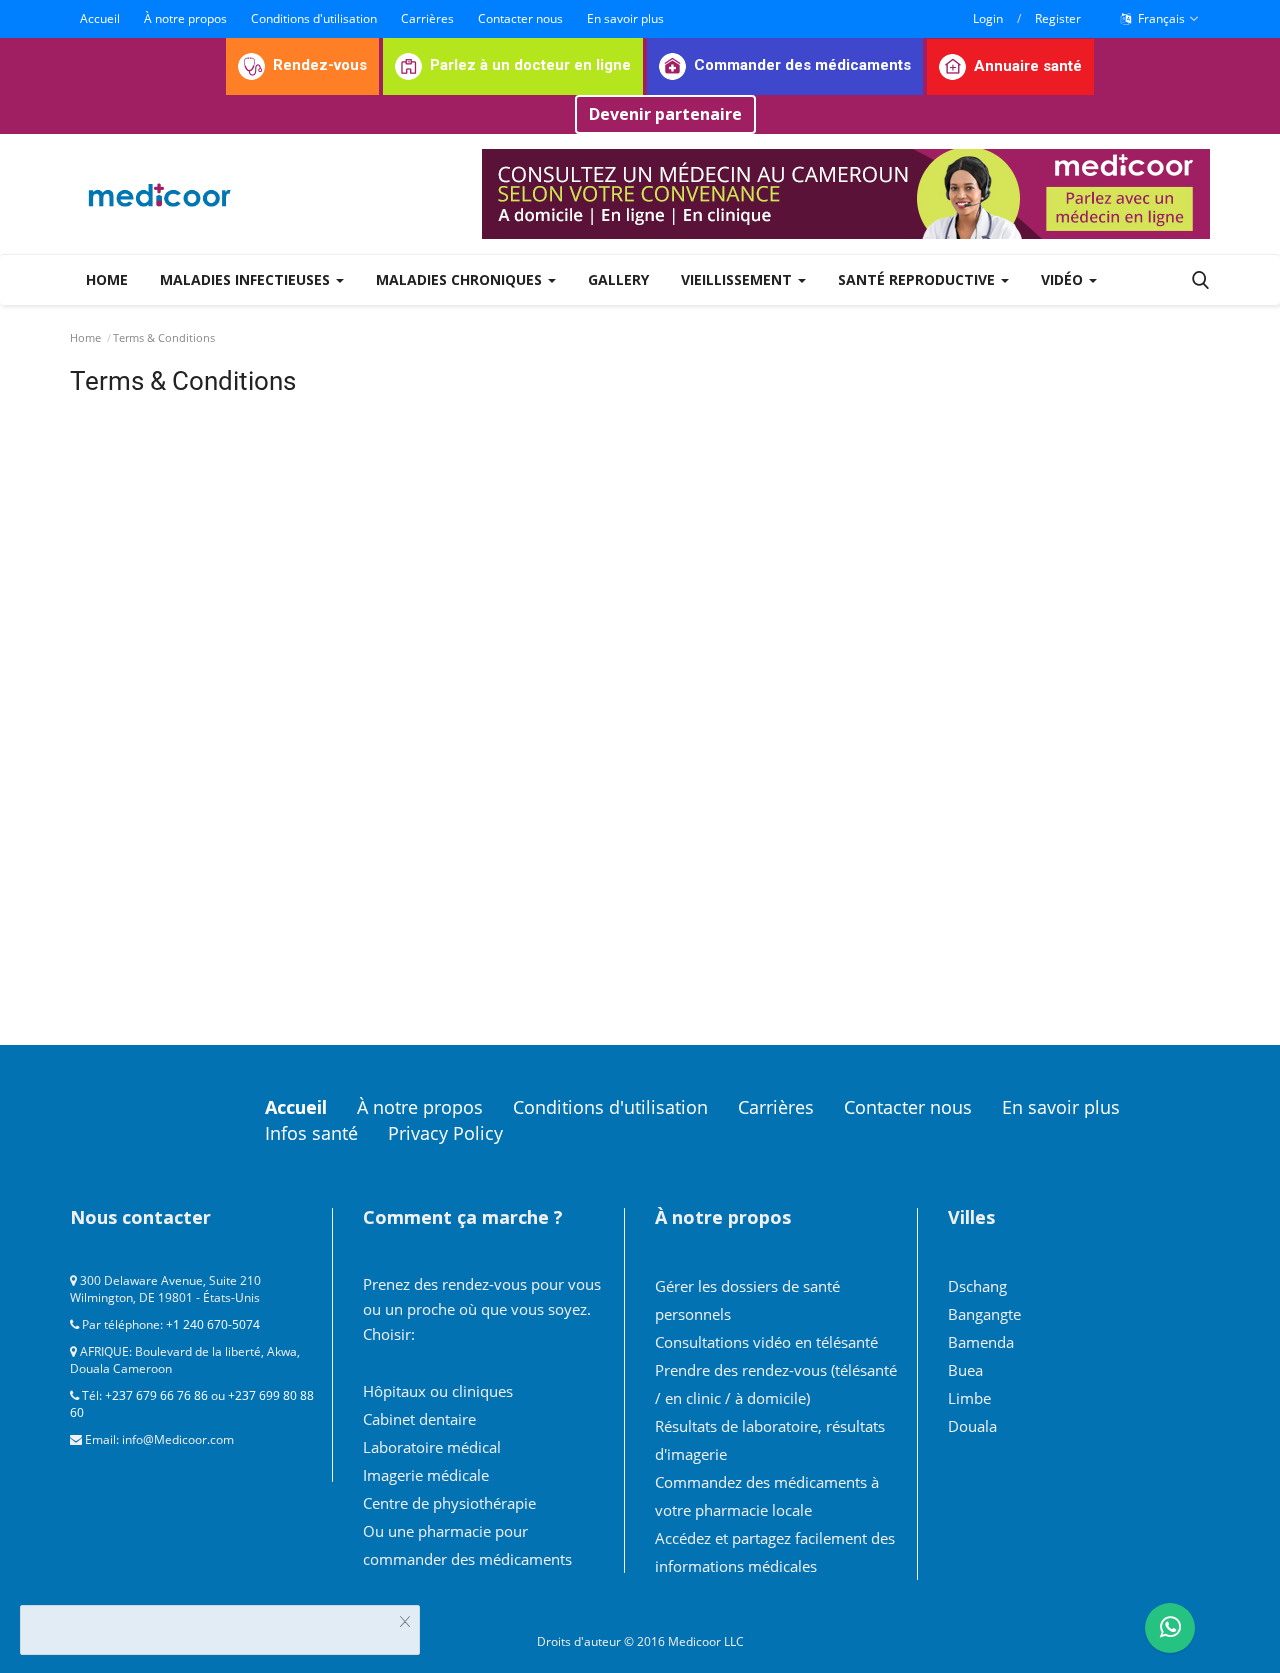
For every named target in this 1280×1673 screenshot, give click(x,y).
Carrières (427, 18)
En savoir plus (625, 18)
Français (1160, 18)
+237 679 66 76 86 (156, 1395)
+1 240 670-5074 (213, 1324)
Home (107, 279)
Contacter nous (520, 18)
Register (1058, 18)
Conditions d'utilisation (314, 18)
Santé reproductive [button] (918, 279)
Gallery (618, 279)
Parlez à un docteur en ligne (530, 65)
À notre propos (185, 18)
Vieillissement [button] (738, 279)
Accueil (100, 18)
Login (988, 18)
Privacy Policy (445, 1133)
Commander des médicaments (802, 65)
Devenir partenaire (665, 114)
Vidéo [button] (1064, 279)
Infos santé (311, 1133)
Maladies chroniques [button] (461, 279)
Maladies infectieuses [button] (247, 279)
